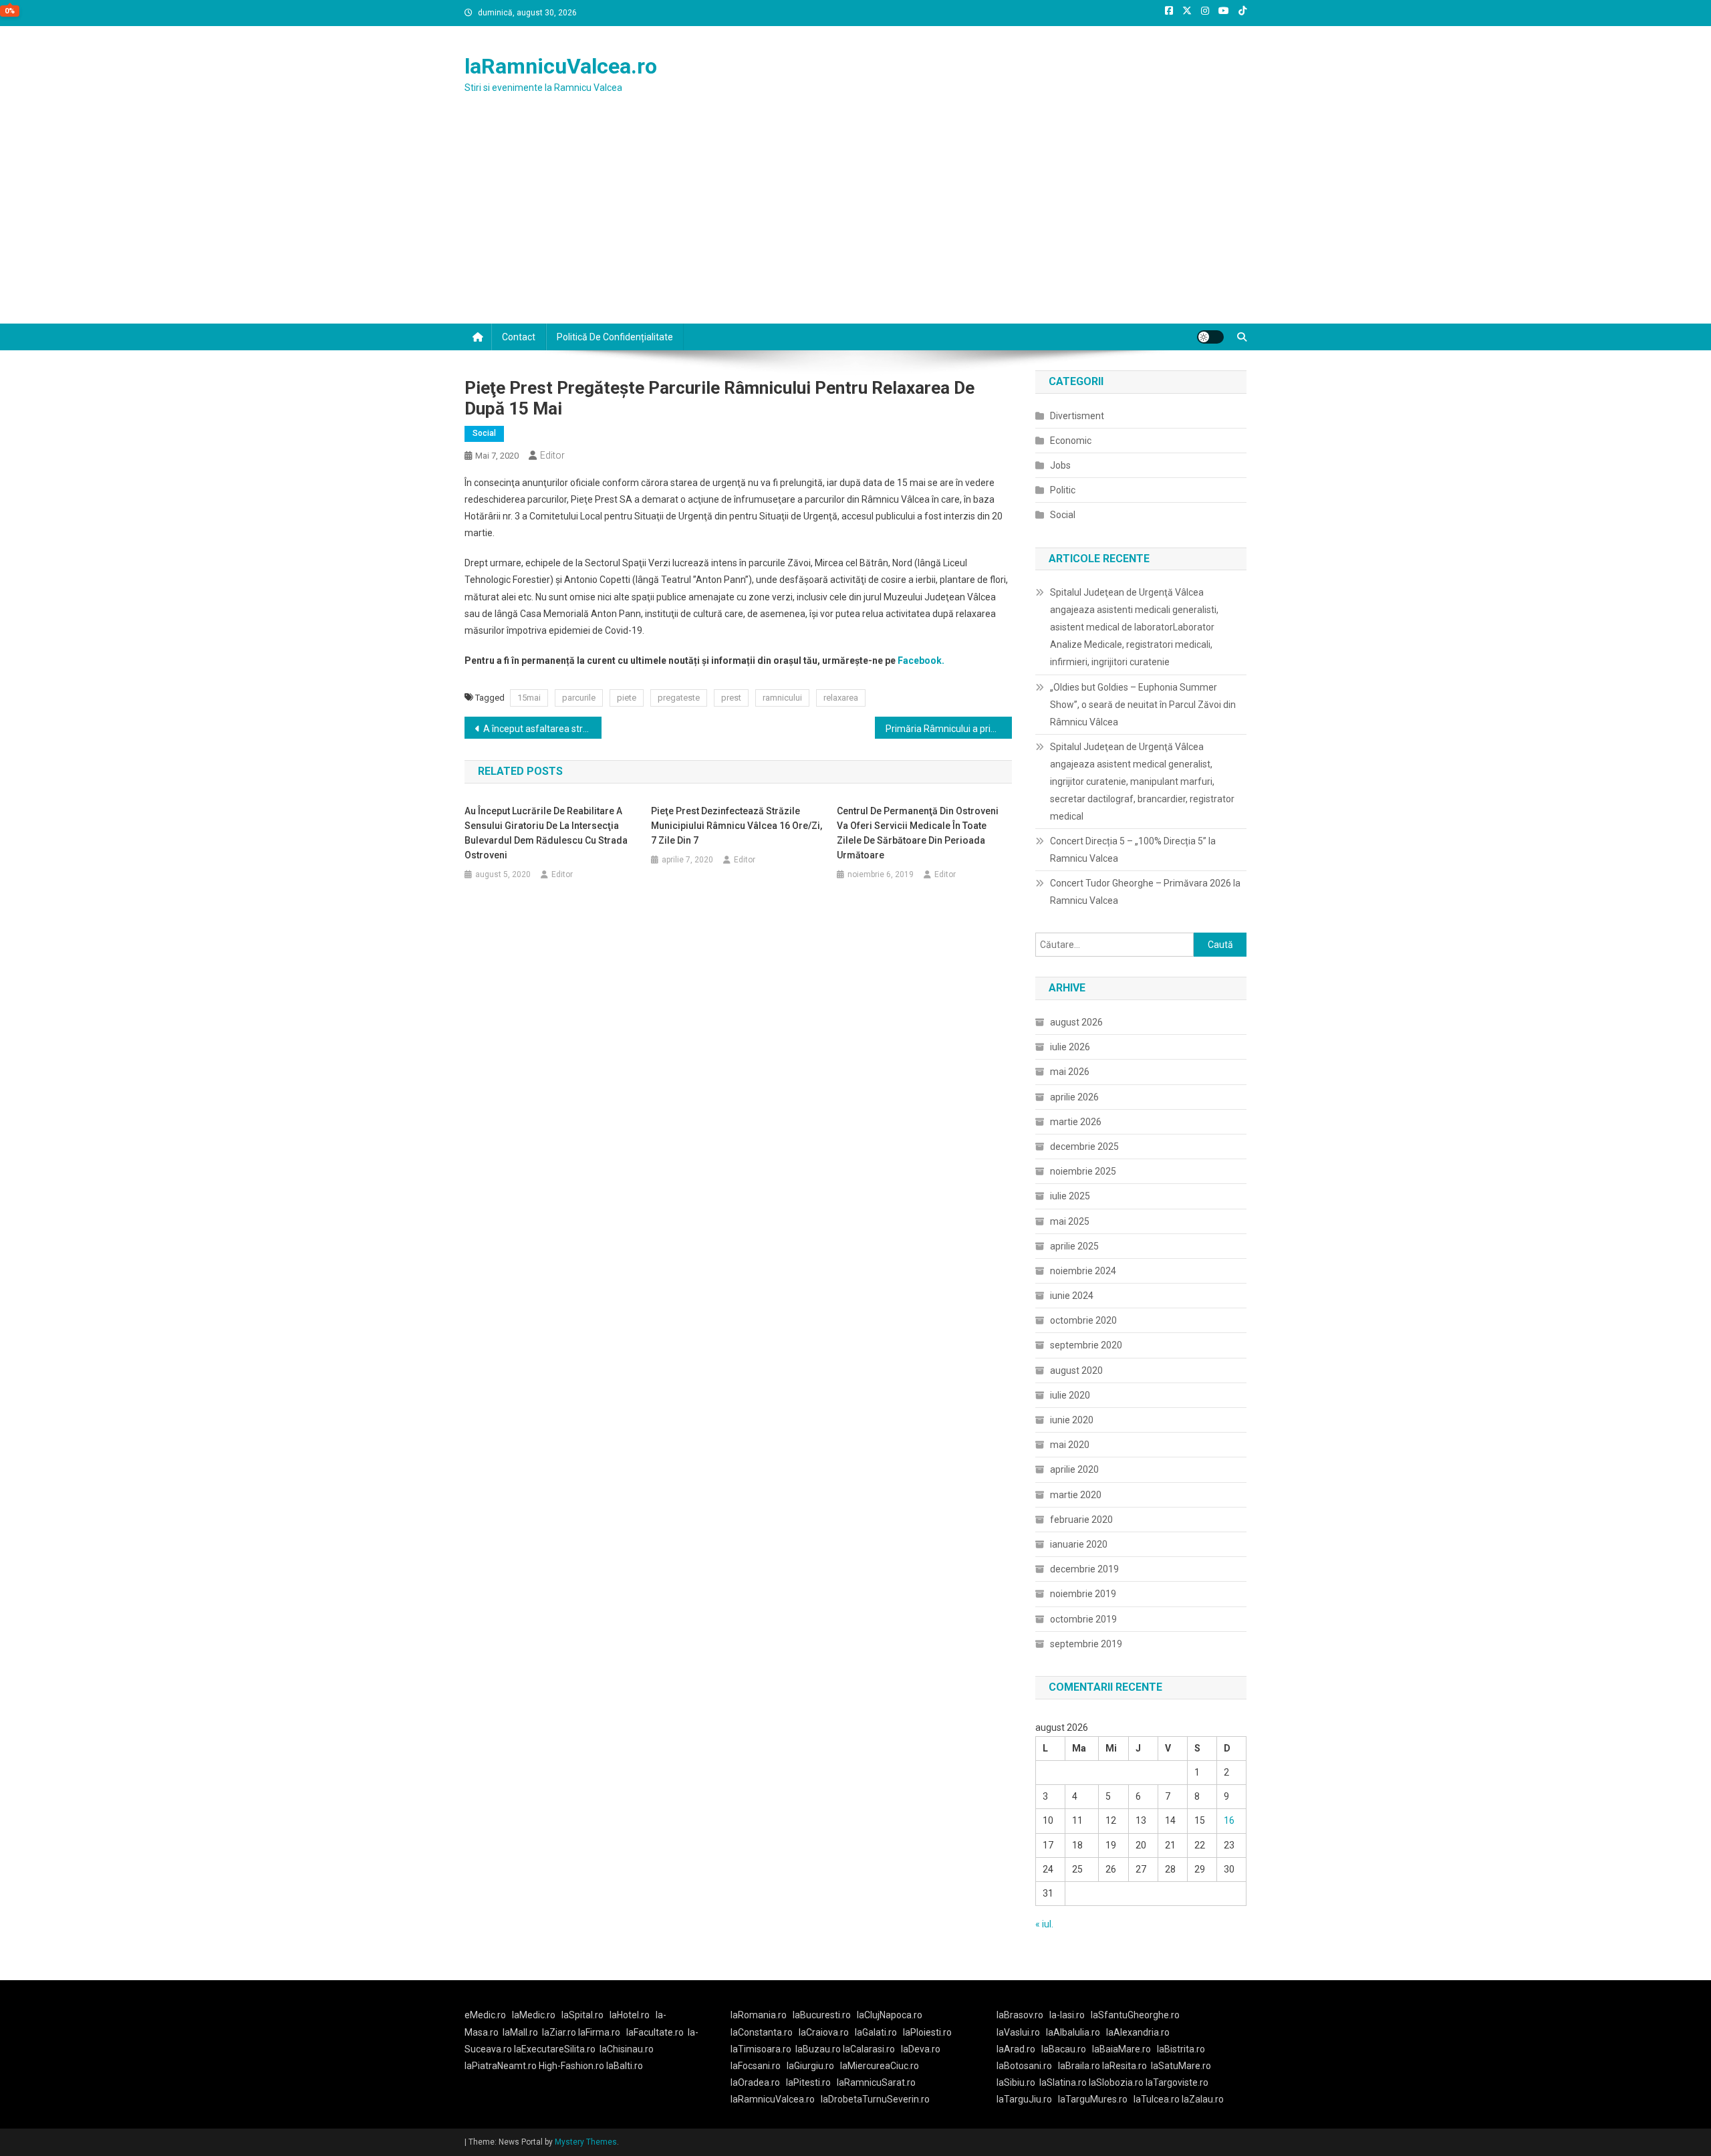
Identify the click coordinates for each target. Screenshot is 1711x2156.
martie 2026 (1076, 1122)
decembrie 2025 (1084, 1147)
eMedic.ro (485, 2015)
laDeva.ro (921, 2049)
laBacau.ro (1064, 2049)
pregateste (679, 698)
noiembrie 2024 (1083, 1271)
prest (731, 698)
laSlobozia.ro (1116, 2082)
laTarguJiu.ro (1027, 2099)
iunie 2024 (1072, 1296)
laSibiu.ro (1016, 2082)
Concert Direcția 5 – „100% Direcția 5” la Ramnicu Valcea (1133, 850)
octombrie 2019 (1083, 1619)
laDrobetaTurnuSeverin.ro (875, 2099)
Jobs (1060, 465)
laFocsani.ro (756, 2066)
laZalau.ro (1203, 2099)
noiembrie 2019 (1083, 1594)
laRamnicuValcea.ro (561, 66)
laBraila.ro (1079, 2066)
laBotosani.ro (1024, 2066)
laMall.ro (520, 2032)
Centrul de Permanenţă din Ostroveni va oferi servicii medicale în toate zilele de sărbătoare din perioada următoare (918, 833)
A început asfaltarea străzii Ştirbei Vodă (542, 729)
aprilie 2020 (1074, 1469)
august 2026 (1076, 1022)
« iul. (1044, 1924)
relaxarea (841, 698)
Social (484, 433)
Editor (552, 455)
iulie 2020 (1070, 1395)
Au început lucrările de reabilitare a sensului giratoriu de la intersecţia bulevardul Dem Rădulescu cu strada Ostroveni (546, 833)
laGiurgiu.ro (813, 2066)
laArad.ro (1016, 2049)
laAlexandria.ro (1138, 2032)
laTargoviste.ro (1177, 2082)
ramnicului (782, 698)
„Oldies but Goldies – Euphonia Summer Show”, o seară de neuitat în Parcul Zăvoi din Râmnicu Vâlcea (1143, 705)
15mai (529, 698)
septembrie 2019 (1086, 1644)
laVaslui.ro (1021, 2032)
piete (627, 698)
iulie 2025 (1070, 1196)
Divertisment (1077, 416)
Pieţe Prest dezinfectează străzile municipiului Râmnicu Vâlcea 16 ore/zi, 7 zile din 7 (737, 826)
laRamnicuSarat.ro (876, 2082)
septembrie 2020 (1086, 1345)
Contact (519, 337)
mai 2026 (1070, 1072)
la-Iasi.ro (1067, 2015)
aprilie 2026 (1074, 1097)
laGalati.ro (876, 2032)
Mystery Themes (586, 2142)
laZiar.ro (560, 2032)
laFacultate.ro (655, 2032)
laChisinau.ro (627, 2049)
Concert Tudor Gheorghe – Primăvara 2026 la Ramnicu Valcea (1145, 892)
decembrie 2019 (1084, 1569)
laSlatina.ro (1063, 2082)
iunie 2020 (1072, 1420)
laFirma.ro (599, 2032)
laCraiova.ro (824, 2032)
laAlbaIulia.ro (1073, 2032)
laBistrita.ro (1181, 2049)
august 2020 (1076, 1370)
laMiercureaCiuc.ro (880, 2066)
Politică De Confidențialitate (615, 337)
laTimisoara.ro (761, 2049)
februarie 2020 (1081, 1520)
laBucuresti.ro (822, 2015)
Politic (1063, 490)
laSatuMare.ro (1181, 2066)
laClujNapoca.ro (890, 2015)
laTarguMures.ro (1093, 2099)
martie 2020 (1076, 1495)
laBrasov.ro (1020, 2015)
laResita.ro (1125, 2066)
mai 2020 (1070, 1445)
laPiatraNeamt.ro (501, 2066)
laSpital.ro (582, 2015)
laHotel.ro (630, 2015)
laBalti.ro (625, 2066)
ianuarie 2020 (1079, 1544)
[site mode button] (1210, 337)
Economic (1071, 441)
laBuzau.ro (819, 2049)
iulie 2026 (1070, 1047)
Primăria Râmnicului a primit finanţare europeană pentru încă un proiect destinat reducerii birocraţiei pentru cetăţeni (949, 729)
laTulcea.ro (1158, 2099)
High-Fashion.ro (571, 2066)
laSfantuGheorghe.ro (1135, 2015)
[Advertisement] (855, 223)
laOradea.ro (755, 2082)
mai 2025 (1070, 1221)
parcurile (579, 698)
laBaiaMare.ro (1122, 2049)
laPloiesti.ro (927, 2032)
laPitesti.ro (808, 2082)
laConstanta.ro (762, 2032)
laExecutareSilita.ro (555, 2049)
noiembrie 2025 (1083, 1171)
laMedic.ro (535, 2015)
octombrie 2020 (1083, 1320)
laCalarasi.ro (869, 2049)
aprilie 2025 (1074, 1246)
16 (1229, 1820)
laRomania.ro (759, 2015)
